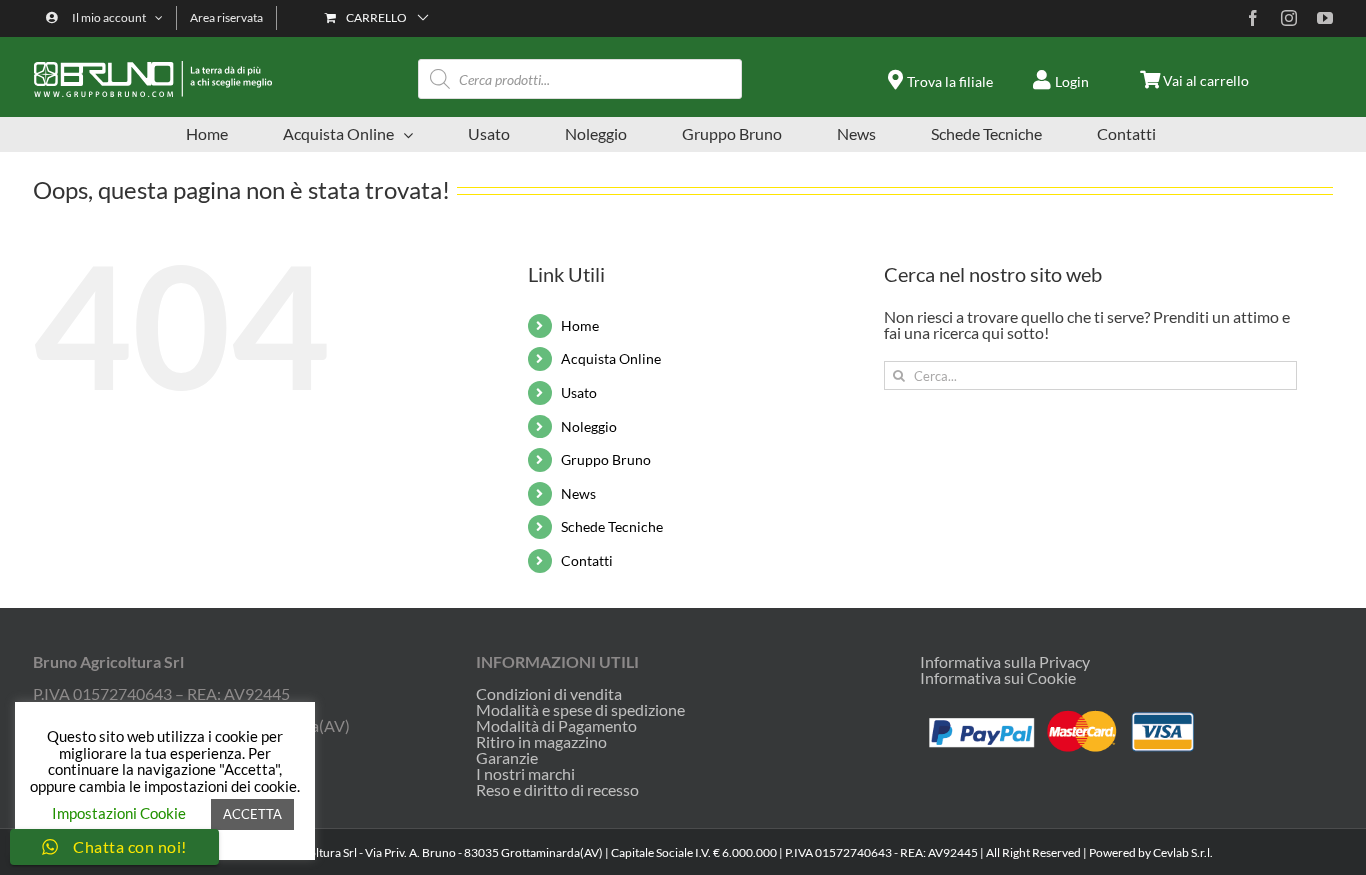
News (578, 493)
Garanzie (507, 758)
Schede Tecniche (612, 526)
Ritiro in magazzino (541, 742)
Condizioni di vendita (549, 694)
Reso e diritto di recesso (557, 790)
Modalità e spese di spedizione (580, 710)
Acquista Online (611, 358)
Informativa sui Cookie (998, 677)
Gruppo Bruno (606, 459)
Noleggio (589, 426)
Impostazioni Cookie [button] (119, 813)
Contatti (587, 560)
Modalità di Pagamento (556, 726)
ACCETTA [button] (252, 814)
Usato (579, 392)
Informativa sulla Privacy (1005, 661)
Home (580, 325)
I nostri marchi (525, 774)
